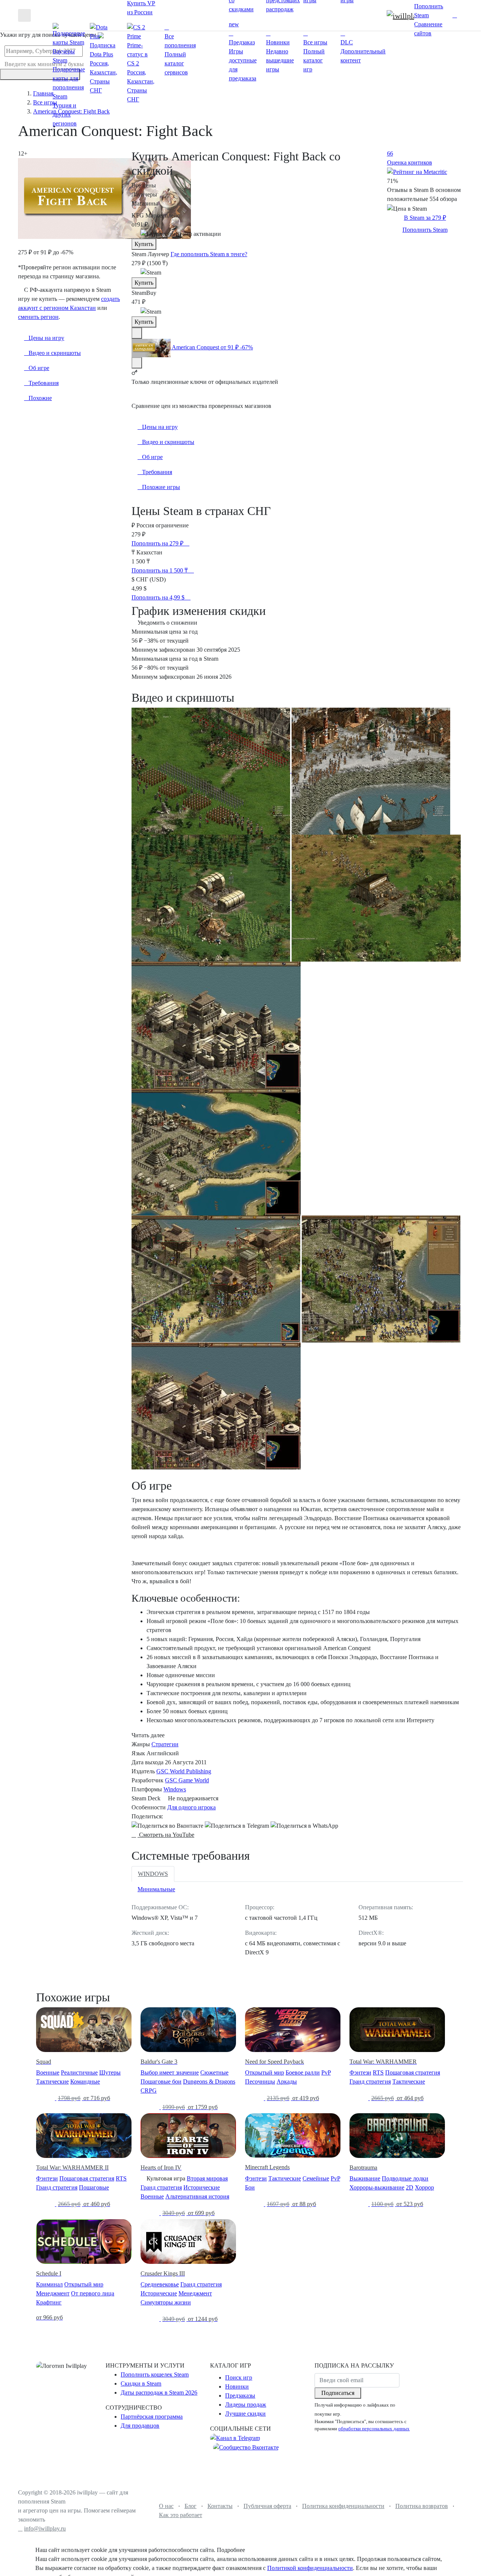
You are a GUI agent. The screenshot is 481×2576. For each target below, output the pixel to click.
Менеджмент (53, 2293)
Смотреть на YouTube (166, 1835)
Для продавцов (140, 2426)
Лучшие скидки (245, 2414)
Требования (157, 472)
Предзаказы (240, 2396)
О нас (166, 2506)
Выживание (365, 2178)
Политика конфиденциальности (343, 2506)
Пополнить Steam (425, 230)
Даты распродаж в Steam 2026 (159, 2393)
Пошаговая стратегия (413, 2072)
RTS (378, 2072)
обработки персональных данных (374, 2429)
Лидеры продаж (246, 2405)
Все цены (144, 185)
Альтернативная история (197, 2196)
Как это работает (181, 2515)
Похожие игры (161, 487)
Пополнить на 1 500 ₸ (160, 570)
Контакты (220, 2506)
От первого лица (93, 2293)
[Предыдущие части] (137, 333)
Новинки (237, 2386)
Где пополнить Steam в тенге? (209, 254)
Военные (48, 2072)
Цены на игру (160, 427)
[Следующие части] (137, 363)
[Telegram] (237, 1826)
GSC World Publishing (184, 1771)
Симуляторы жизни (166, 2302)
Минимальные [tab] (156, 1889)
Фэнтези (360, 2072)
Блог (191, 2506)
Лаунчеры (144, 194)
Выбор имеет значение (170, 2072)
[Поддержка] (447, 15)
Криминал (49, 2284)
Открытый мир (265, 2072)
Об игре (152, 457)
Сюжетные (214, 2072)
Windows (175, 1789)
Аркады (287, 2081)
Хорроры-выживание (377, 2187)
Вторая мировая (207, 2178)
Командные (85, 2081)
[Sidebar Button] (24, 15)
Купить (144, 244)
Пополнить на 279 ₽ (158, 543)
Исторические (202, 2187)
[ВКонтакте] (167, 1826)
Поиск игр (239, 2377)
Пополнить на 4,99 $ (159, 597)
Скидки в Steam (141, 2383)
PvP (326, 2072)
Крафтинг (49, 2302)
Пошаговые (94, 2187)
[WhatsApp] (304, 1826)
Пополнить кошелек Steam (155, 2374)
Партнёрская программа (152, 2417)
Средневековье (160, 2284)
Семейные (316, 2178)
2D (410, 2187)
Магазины (145, 203)
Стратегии (165, 1744)
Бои (250, 2187)
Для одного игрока (191, 1807)
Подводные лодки (405, 2178)
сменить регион (38, 317)
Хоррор (424, 2187)
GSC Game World (187, 1780)
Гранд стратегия (370, 2081)
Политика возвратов (422, 2506)
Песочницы (260, 2081)
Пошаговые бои (161, 2081)
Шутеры (110, 2072)
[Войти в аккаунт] (455, 15)
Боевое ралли (303, 2072)
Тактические (52, 2081)
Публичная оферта (267, 2506)
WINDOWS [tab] (153, 1874)
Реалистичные (79, 2072)
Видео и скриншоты (168, 442)
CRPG (149, 2091)
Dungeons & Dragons (209, 2081)
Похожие (40, 398)
